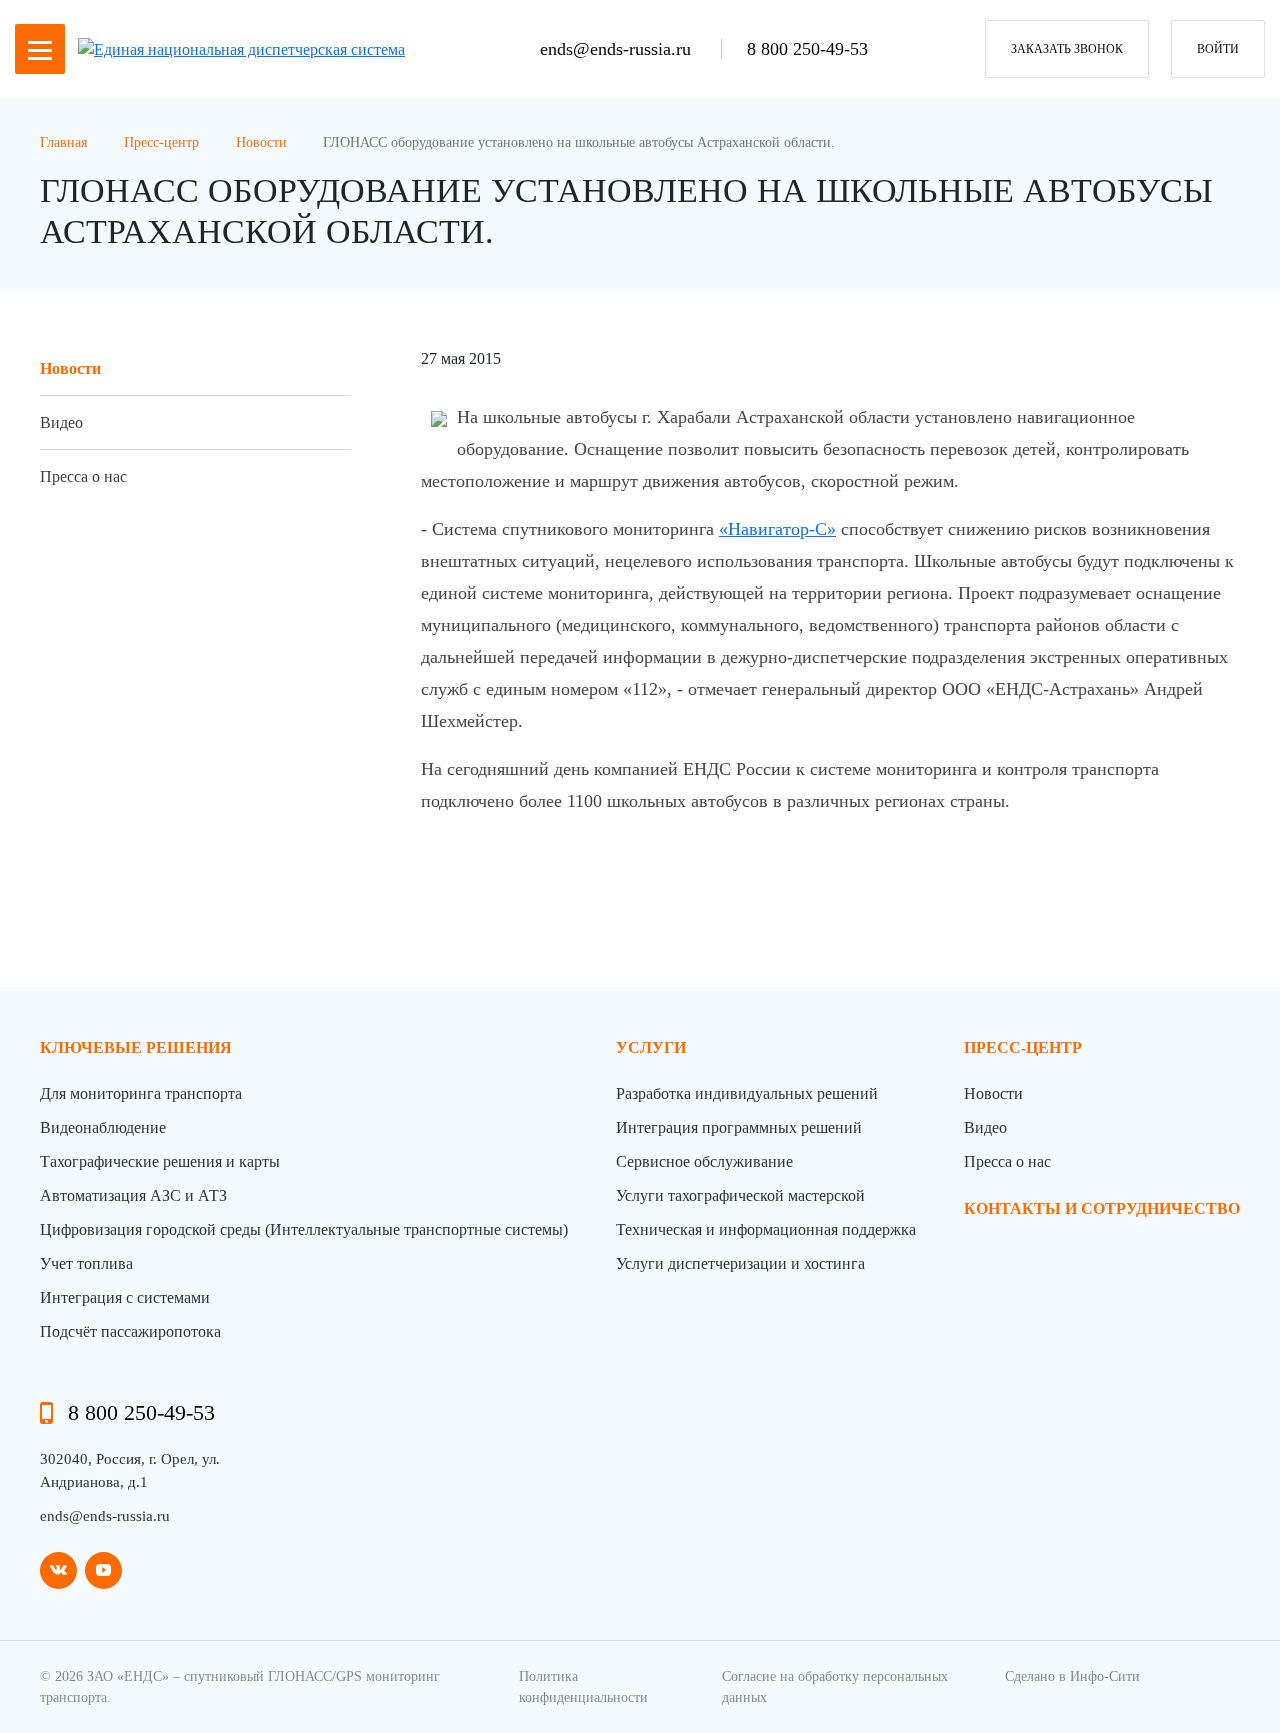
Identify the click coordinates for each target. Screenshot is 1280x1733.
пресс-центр (1023, 1047)
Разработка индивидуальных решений (747, 1093)
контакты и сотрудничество (1102, 1208)
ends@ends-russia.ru (618, 49)
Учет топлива (86, 1263)
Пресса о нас (83, 476)
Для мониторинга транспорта (141, 1093)
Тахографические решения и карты (160, 1161)
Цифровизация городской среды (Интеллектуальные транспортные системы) (304, 1229)
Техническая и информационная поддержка (766, 1229)
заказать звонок (1067, 49)
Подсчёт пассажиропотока (130, 1331)
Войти (1218, 49)
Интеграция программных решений (739, 1127)
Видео (61, 422)
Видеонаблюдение (103, 1127)
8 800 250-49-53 (807, 49)
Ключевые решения (136, 1047)
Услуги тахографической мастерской (740, 1195)
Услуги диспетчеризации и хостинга (740, 1263)
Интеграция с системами (125, 1297)
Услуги (651, 1047)
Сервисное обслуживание (704, 1161)
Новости (70, 368)
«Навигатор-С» (777, 529)
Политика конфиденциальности (583, 1687)
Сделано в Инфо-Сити (1072, 1676)
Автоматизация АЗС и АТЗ (133, 1195)
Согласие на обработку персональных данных (835, 1687)
